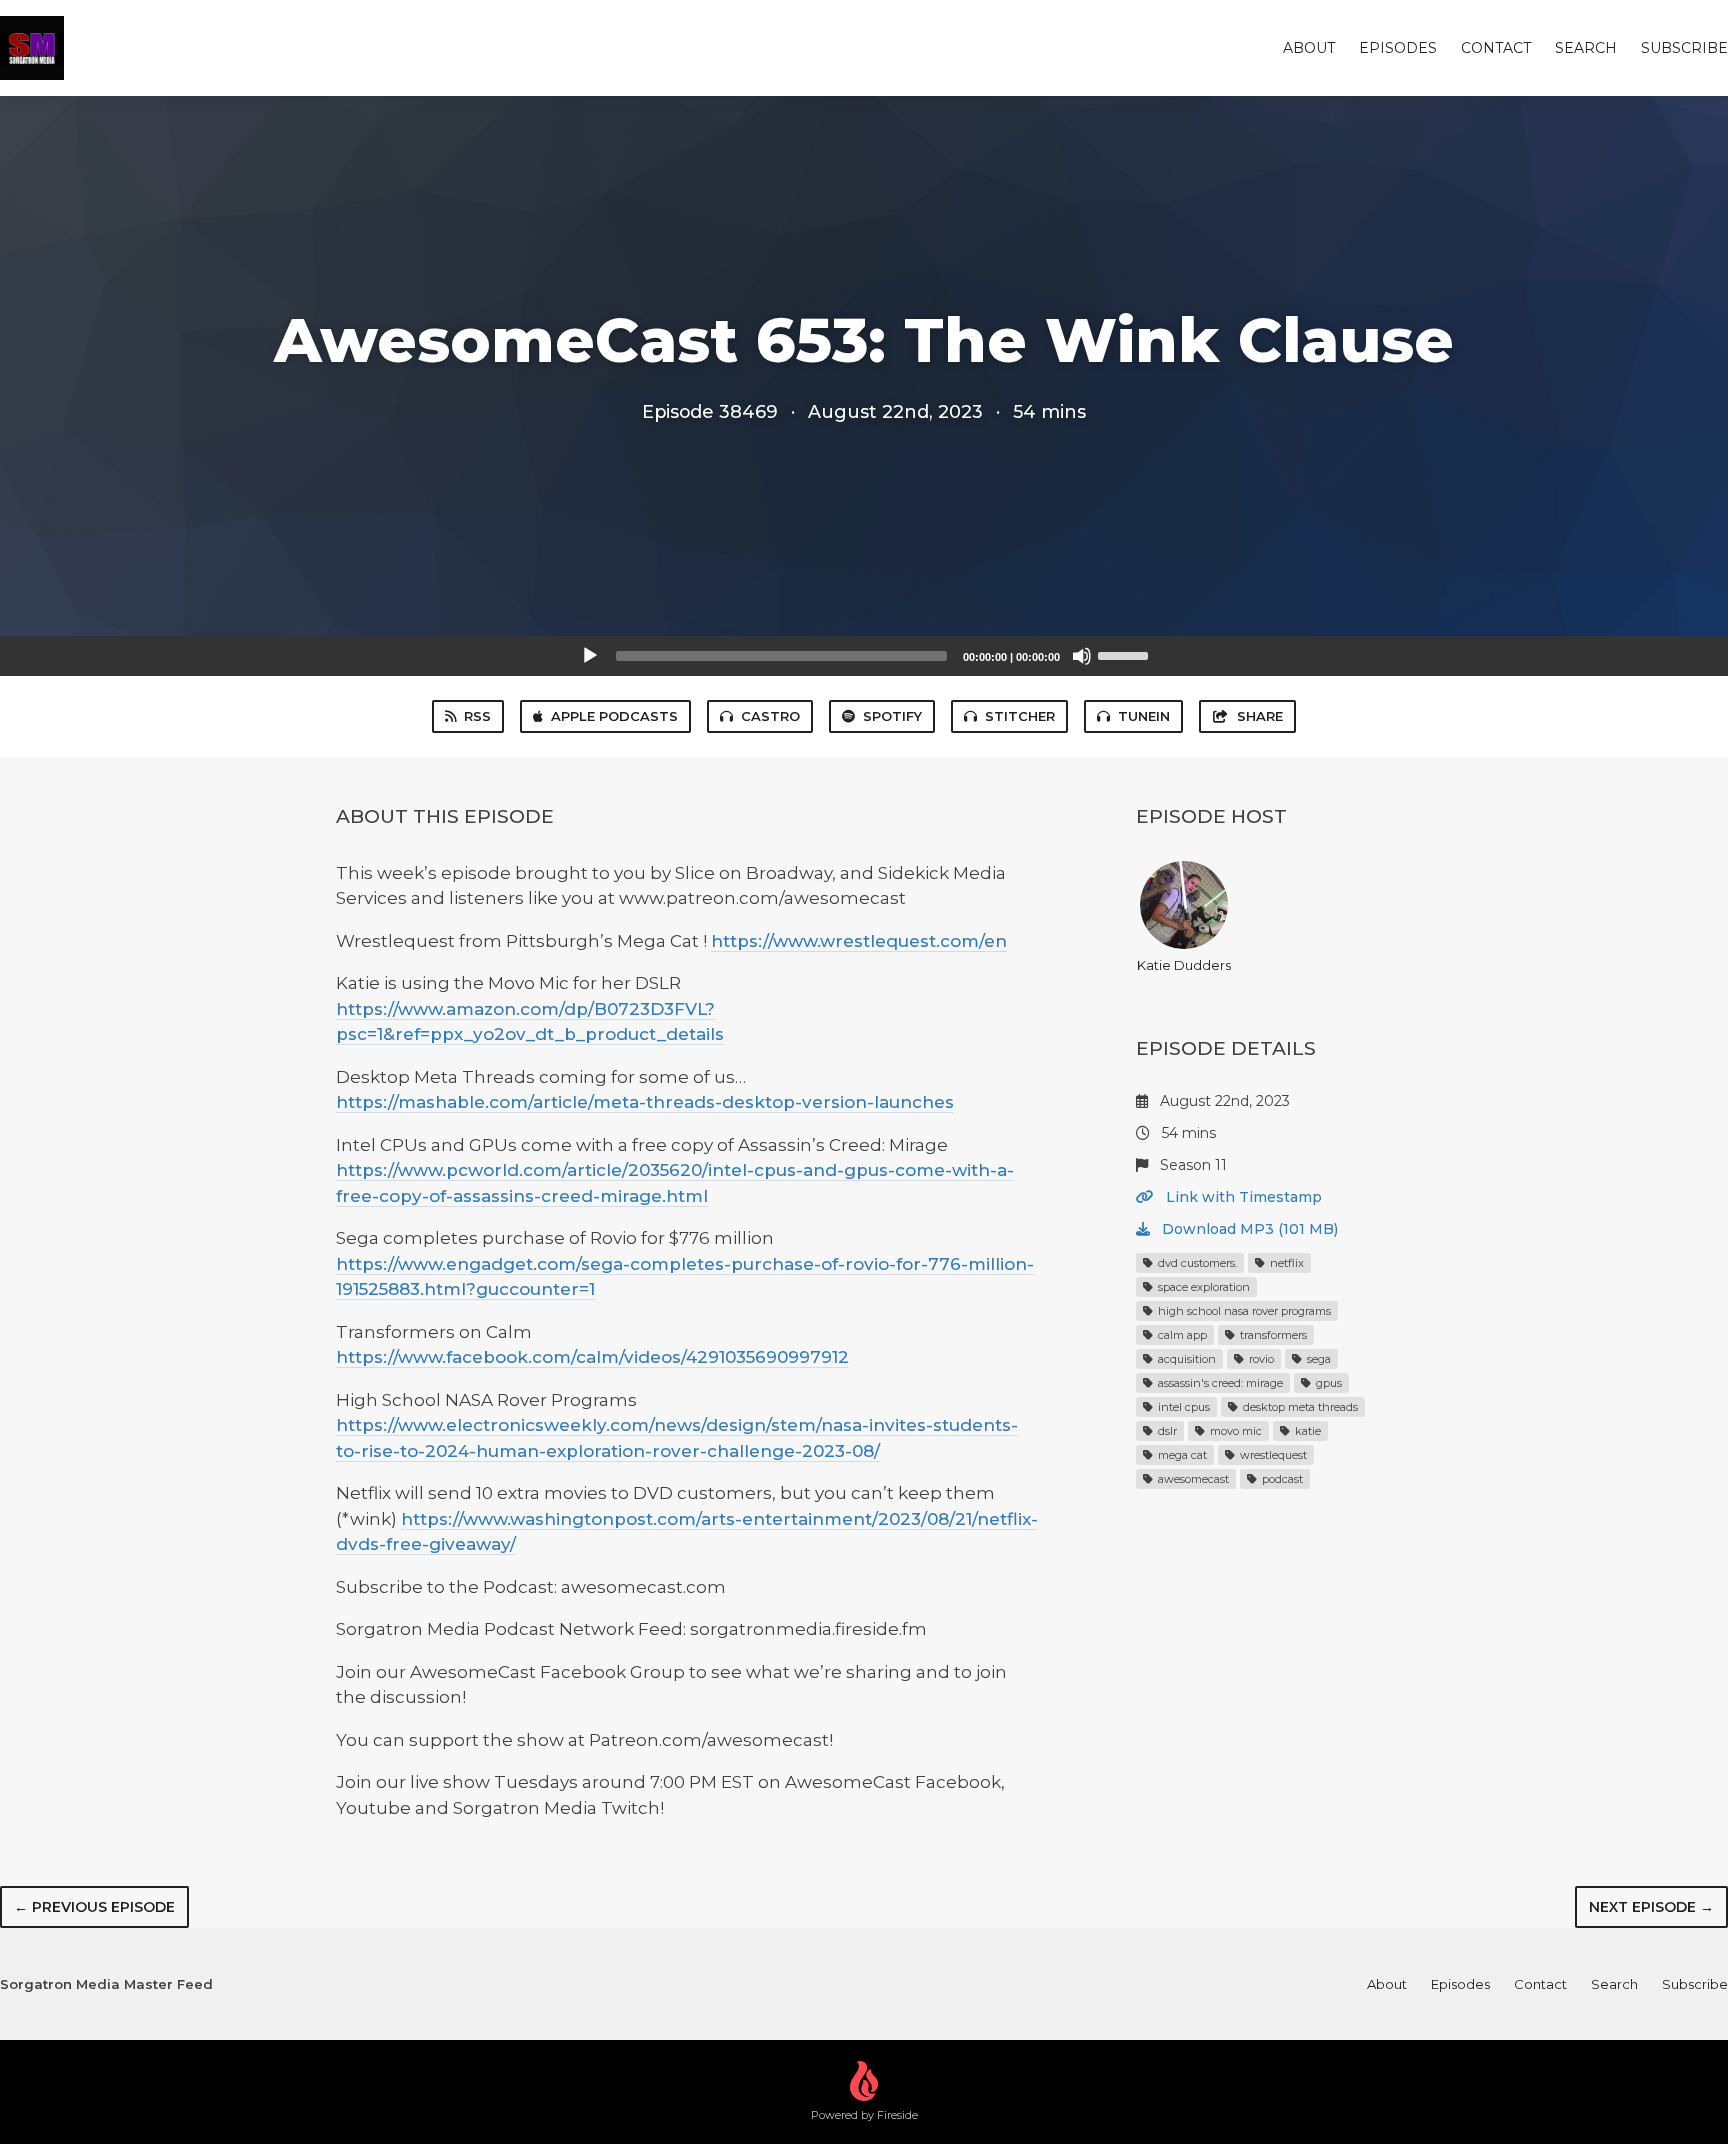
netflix (1285, 1263)
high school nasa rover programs (1243, 1311)
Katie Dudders (1184, 965)
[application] (864, 656)
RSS (477, 716)
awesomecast (1192, 1479)
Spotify (892, 716)
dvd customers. (1196, 1263)
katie (1306, 1431)
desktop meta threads (1299, 1407)
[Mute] (1082, 656)
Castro (770, 716)
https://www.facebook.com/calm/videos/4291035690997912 (592, 1357)
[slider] (1126, 654)
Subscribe (1684, 48)
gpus (1327, 1383)
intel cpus (1182, 1407)
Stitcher (1020, 716)
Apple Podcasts (614, 716)
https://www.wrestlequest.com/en (859, 941)
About (1309, 48)
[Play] (590, 656)
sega (1317, 1359)
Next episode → (1651, 1907)
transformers (1272, 1335)
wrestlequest (1272, 1455)
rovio (1260, 1359)
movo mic (1234, 1431)
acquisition (1185, 1359)
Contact (1496, 48)
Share (1260, 716)
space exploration (1202, 1287)
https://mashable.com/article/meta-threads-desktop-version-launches (645, 1102)
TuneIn (1144, 716)
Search (1586, 48)
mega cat (1181, 1455)
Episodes (1398, 48)
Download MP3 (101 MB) (1248, 1229)
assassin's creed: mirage (1219, 1383)
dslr (1166, 1431)
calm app (1181, 1335)
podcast (1281, 1479)
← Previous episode (94, 1907)
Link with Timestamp (1242, 1197)
